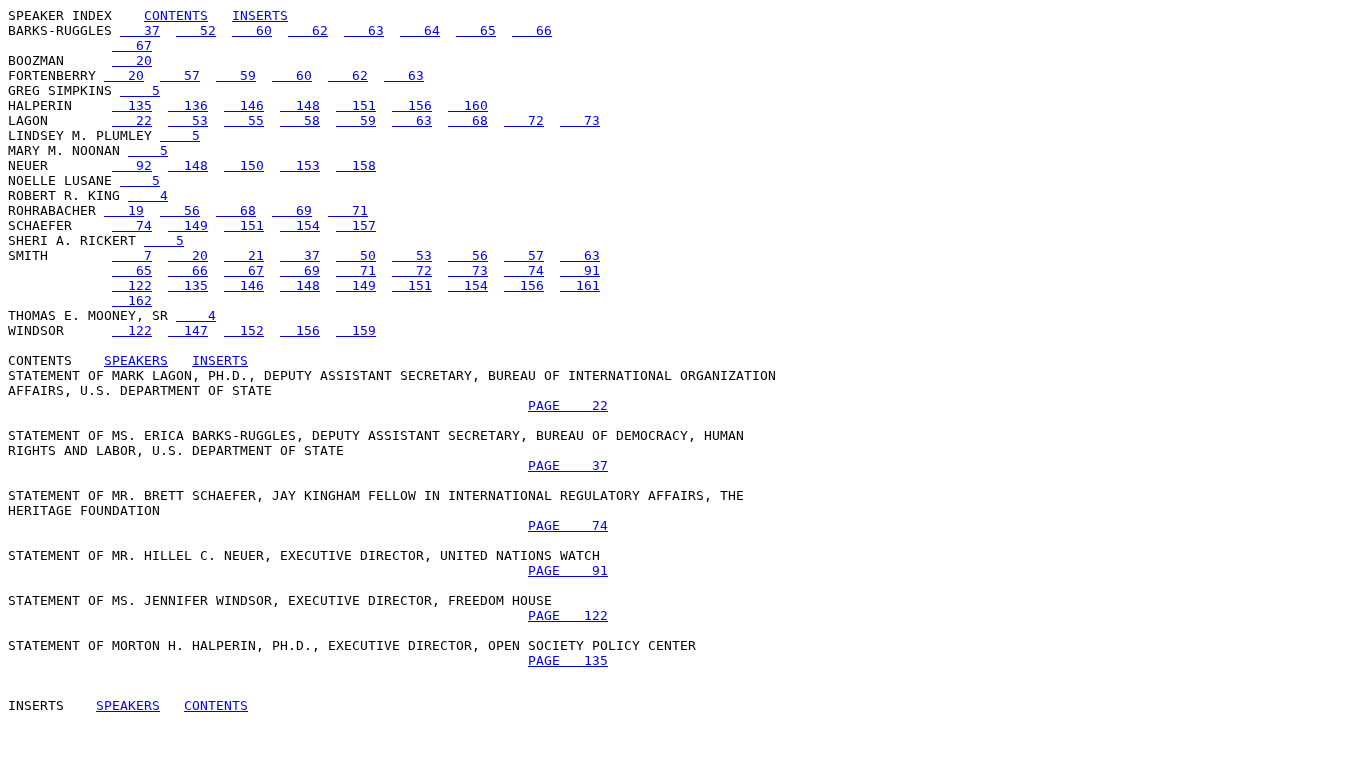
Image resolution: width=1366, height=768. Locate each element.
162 (132, 300)
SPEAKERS (136, 360)
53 (188, 120)
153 (300, 165)
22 (132, 120)
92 (132, 165)
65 (476, 30)
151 (356, 105)
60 (252, 30)
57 (180, 75)
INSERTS (260, 15)
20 (132, 60)
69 (292, 210)
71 (348, 210)
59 (236, 75)
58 (300, 120)
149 (188, 225)
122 (132, 285)
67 (132, 45)
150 (244, 165)
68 (468, 120)
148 (300, 105)
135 (132, 105)
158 (356, 165)
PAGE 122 (568, 615)
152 (244, 330)
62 (308, 30)
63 (364, 30)
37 (140, 30)
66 (532, 30)
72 (524, 120)
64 (420, 30)
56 (180, 210)
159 (356, 330)
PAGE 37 (568, 465)
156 (412, 105)
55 (244, 120)
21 (244, 255)
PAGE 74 (568, 525)
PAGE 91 (568, 570)
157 (356, 225)
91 (580, 270)
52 (196, 30)
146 (244, 105)
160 (468, 105)
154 (300, 225)
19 (124, 210)
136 (188, 105)
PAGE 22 (568, 405)
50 (356, 255)
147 (188, 330)
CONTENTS (176, 15)
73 (580, 120)
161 (580, 285)
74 (132, 225)
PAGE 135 (568, 660)
